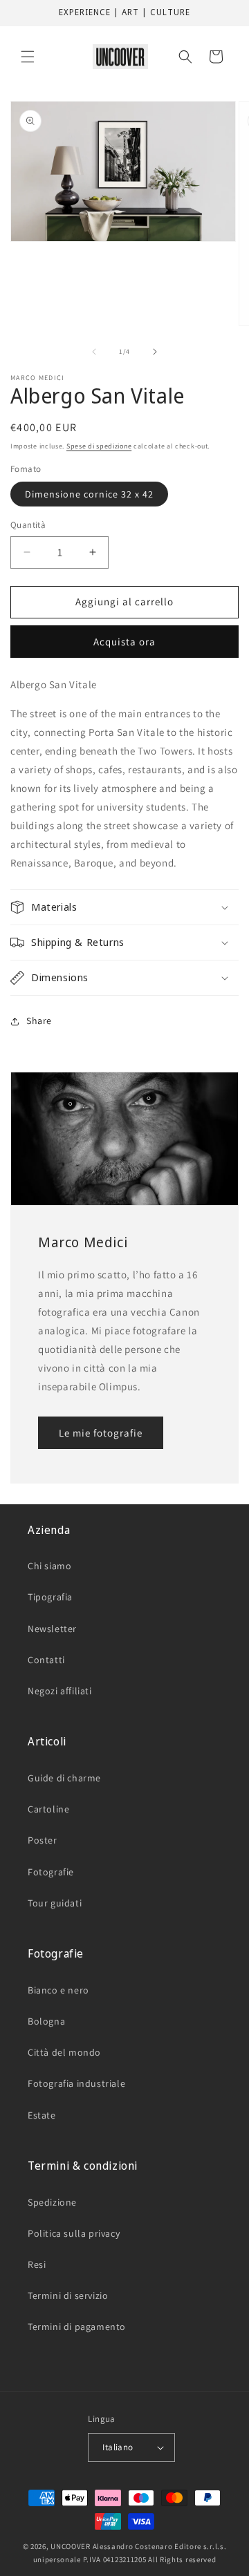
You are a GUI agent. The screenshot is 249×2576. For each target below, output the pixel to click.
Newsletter (52, 1629)
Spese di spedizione (99, 446)
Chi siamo (49, 1566)
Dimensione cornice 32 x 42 (89, 494)
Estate (42, 2115)
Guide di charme (64, 1778)
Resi (37, 2264)
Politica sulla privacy (74, 2233)
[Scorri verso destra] (155, 352)
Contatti (46, 1660)
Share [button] (39, 1021)
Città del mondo (64, 2052)
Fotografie (51, 1872)
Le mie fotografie (101, 1432)
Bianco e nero (58, 1990)
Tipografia (50, 1597)
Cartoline (48, 1809)
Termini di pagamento (77, 2327)
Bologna (46, 2021)
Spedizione (52, 2202)
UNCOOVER (71, 2546)
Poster (43, 1840)
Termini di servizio (68, 2295)
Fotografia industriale (76, 2083)
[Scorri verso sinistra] (94, 352)
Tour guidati (55, 1903)
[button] (28, 57)
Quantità (28, 525)
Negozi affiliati (60, 1691)
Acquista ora (124, 642)
